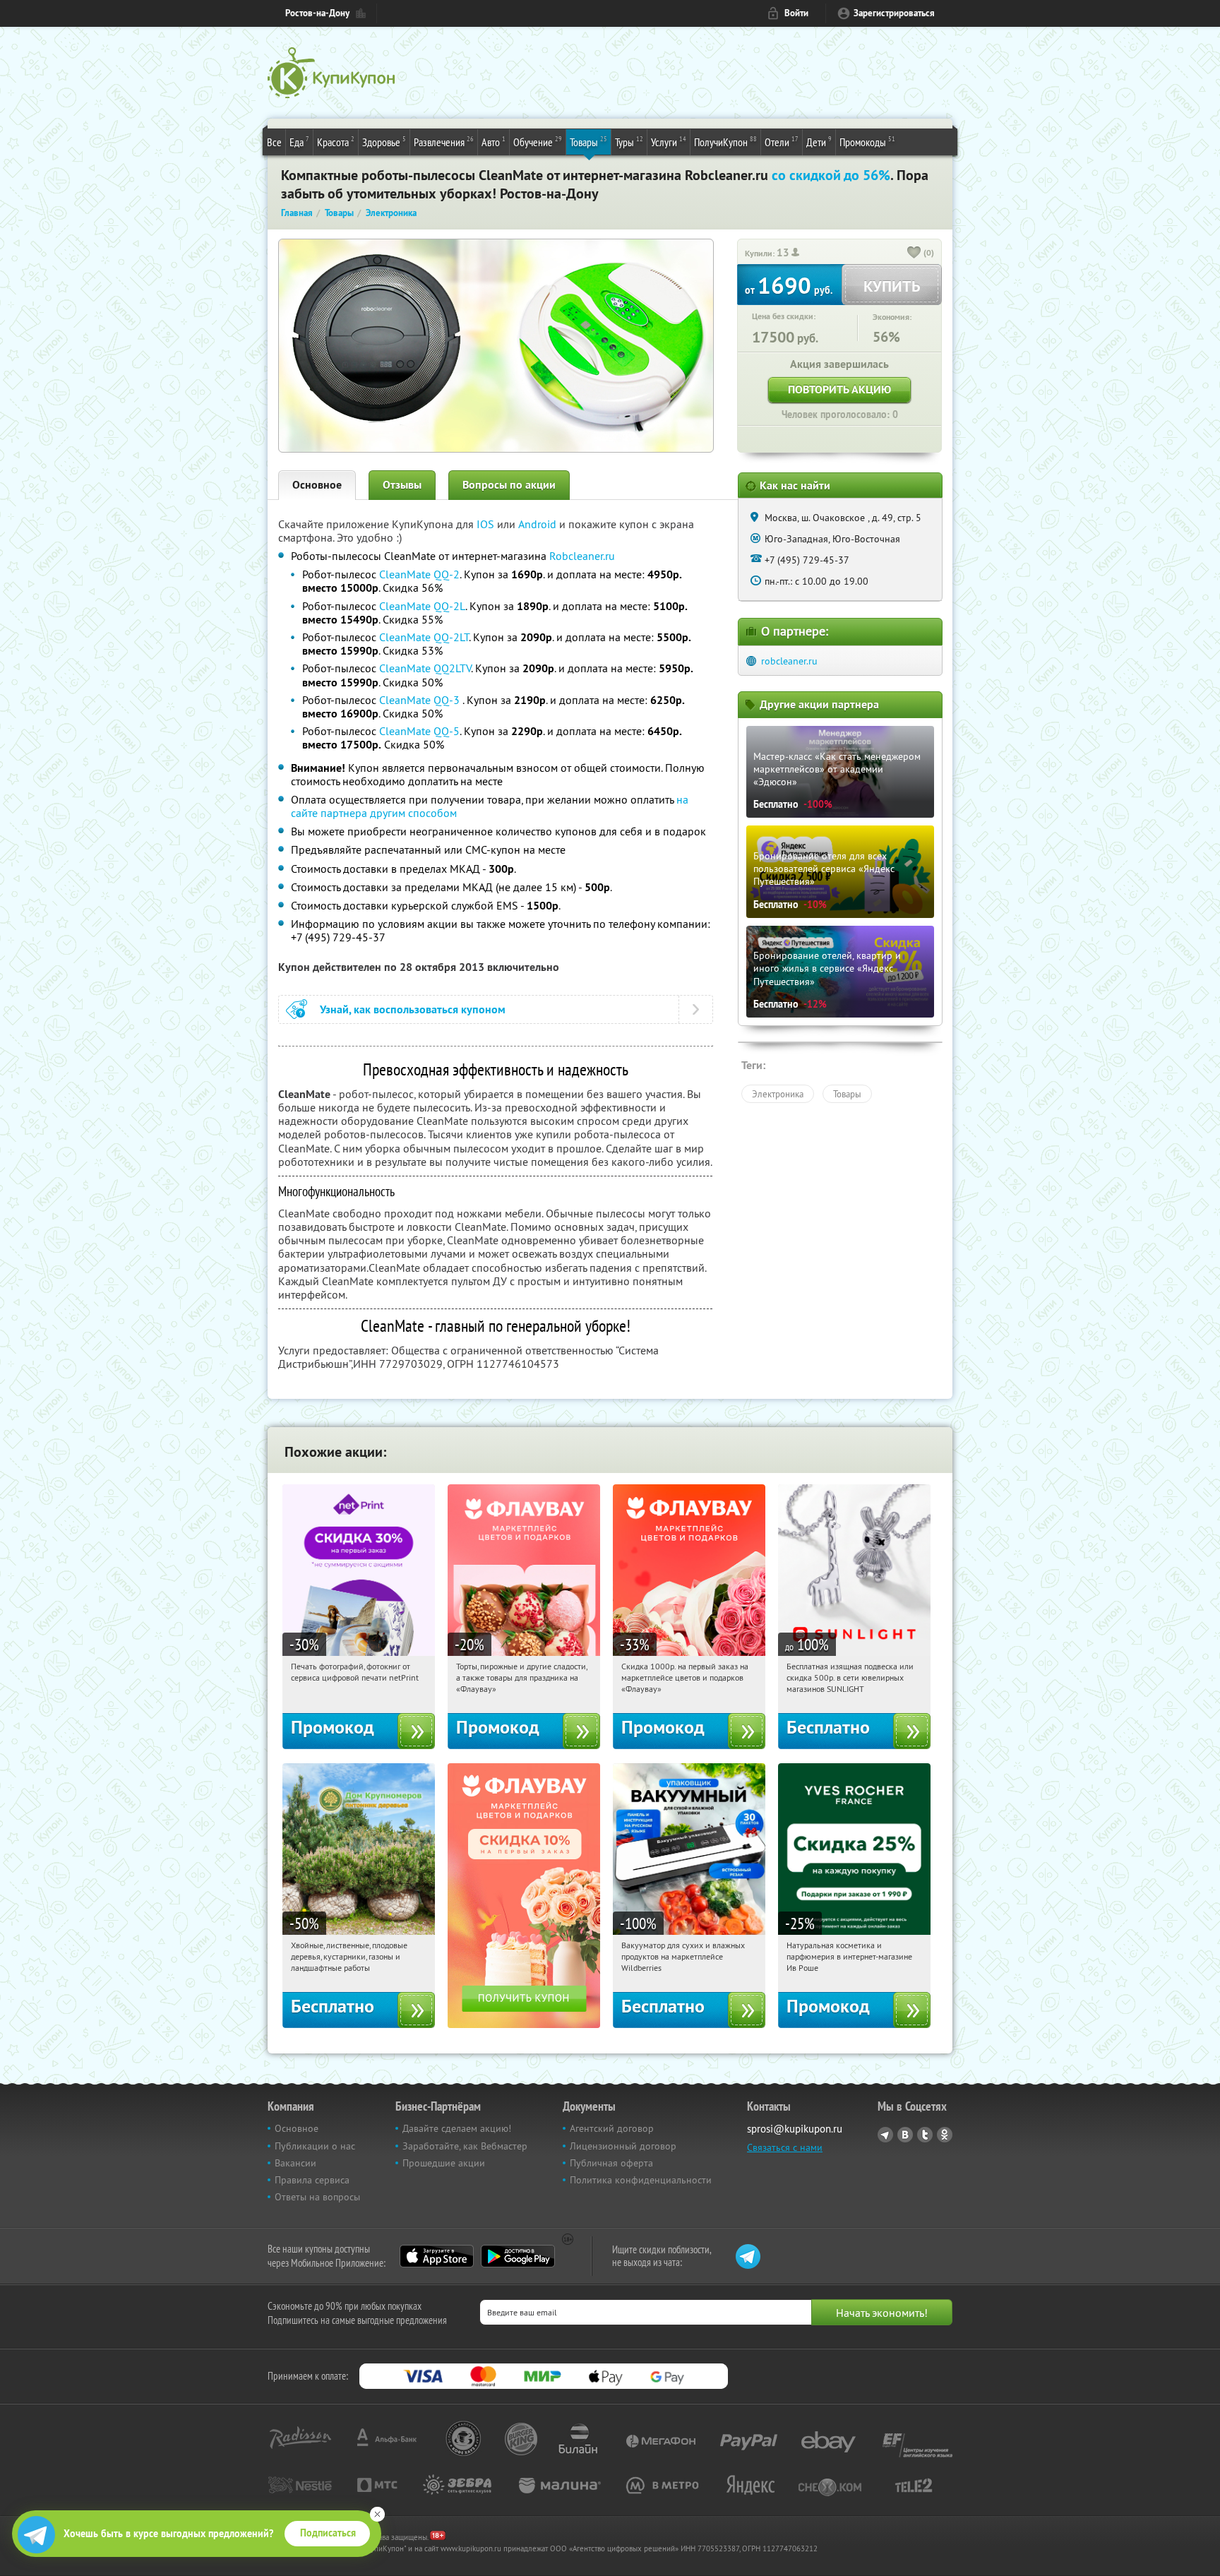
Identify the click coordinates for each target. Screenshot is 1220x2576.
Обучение (538, 142)
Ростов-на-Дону (317, 13)
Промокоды (867, 142)
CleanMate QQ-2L (422, 606)
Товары (588, 142)
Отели (782, 142)
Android (539, 524)
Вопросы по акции (509, 485)
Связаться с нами (785, 2147)
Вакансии (295, 2163)
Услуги (669, 142)
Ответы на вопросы (317, 2197)
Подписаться (328, 2533)
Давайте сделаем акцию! (457, 2128)
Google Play (518, 2256)
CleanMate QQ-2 (419, 574)
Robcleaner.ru (582, 556)
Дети (819, 142)
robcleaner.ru (789, 661)
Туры (629, 142)
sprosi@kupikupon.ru (795, 2129)
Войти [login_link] (796, 13)
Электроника (778, 1094)
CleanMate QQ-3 (421, 700)
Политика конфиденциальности (641, 2180)
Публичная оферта (611, 2163)
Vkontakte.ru (905, 2135)
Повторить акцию (839, 389)
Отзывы (402, 485)
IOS (487, 524)
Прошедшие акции (444, 2163)
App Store (437, 2256)
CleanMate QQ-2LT (424, 637)
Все (274, 142)
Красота (336, 142)
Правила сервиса (312, 2180)
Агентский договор (612, 2128)
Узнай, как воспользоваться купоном (413, 1009)
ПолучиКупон (725, 142)
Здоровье (384, 142)
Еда (299, 142)
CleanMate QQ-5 (419, 731)
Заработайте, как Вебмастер (465, 2146)
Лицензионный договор (623, 2146)
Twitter (925, 2135)
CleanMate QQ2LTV (425, 668)
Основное (317, 485)
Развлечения (444, 142)
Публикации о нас (315, 2146)
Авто (494, 142)
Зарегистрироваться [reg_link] (894, 13)
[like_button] (914, 254)
